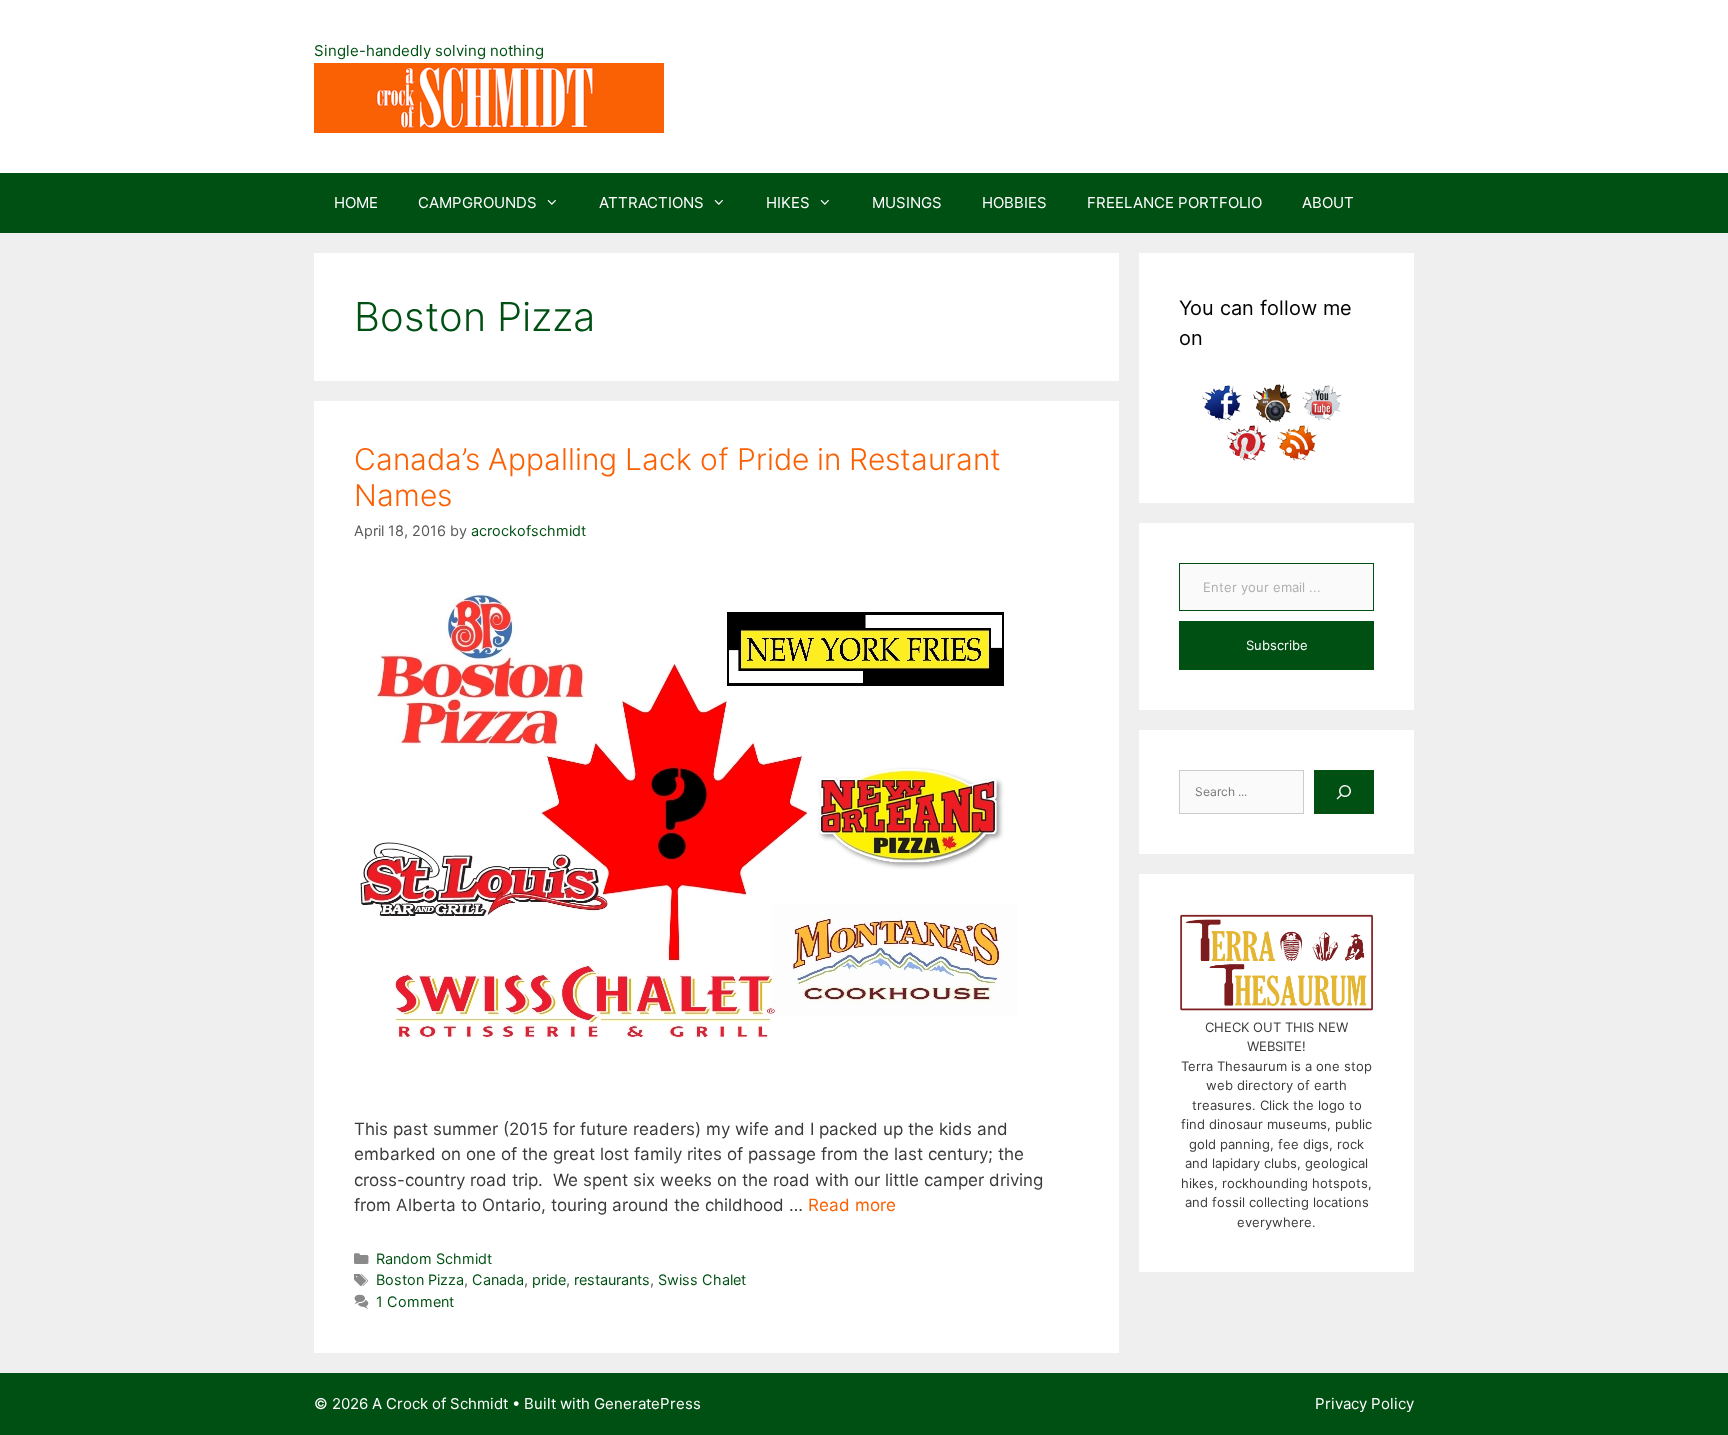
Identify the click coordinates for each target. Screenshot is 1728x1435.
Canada (498, 1279)
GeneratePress (647, 1403)
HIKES (788, 202)
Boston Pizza (420, 1279)
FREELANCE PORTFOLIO (1174, 202)
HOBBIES (1014, 202)
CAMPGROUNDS (477, 202)
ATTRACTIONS (651, 202)
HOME (356, 202)
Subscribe (1277, 645)
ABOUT (1328, 202)
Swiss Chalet (702, 1279)
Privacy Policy (1364, 1403)
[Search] (1344, 792)
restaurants (612, 1279)
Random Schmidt (434, 1258)
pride (549, 1279)
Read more (852, 1205)
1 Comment (415, 1301)
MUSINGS (907, 202)
